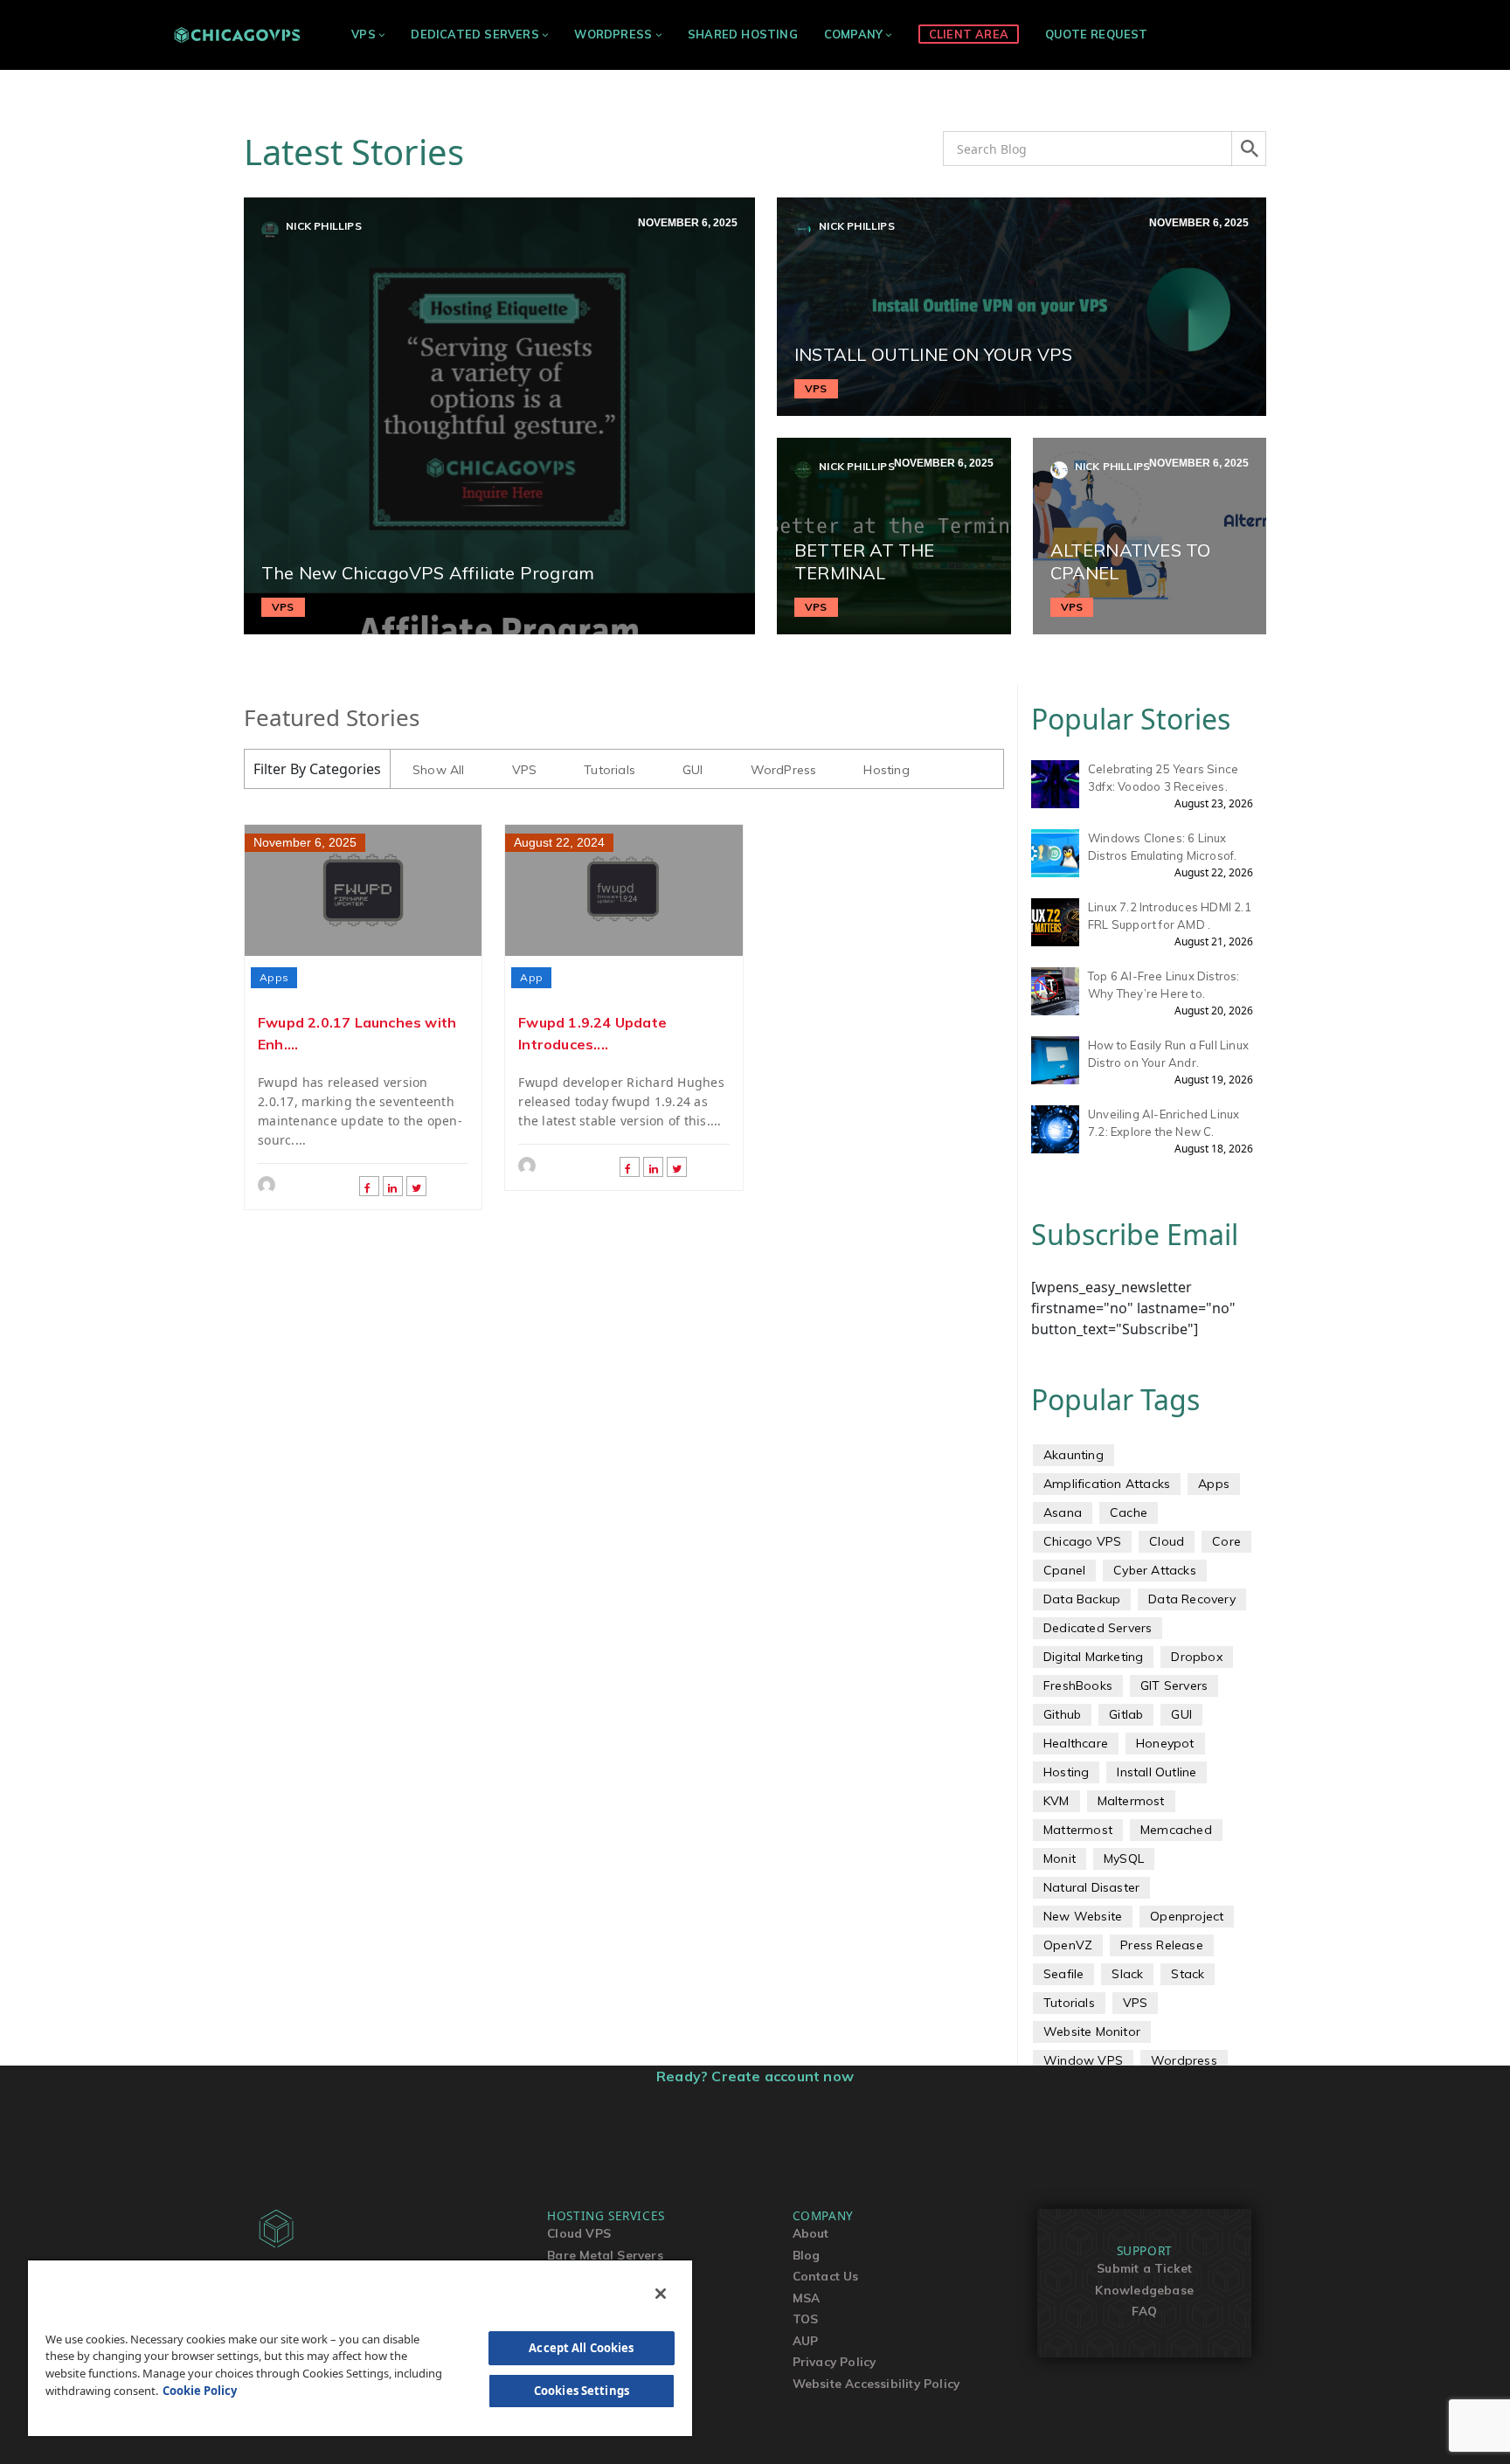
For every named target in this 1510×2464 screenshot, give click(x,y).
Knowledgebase (1144, 2290)
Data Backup (1082, 1599)
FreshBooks (1078, 1685)
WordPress (613, 34)
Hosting (886, 770)
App (531, 977)
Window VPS (1083, 2060)
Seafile (1063, 1974)
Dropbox (1196, 1657)
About (811, 2233)
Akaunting (1074, 1455)
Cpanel (1064, 1570)
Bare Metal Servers (605, 2255)
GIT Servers (1174, 1685)
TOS (806, 2319)
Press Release (1162, 1945)
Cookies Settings (582, 2391)
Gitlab (1126, 1714)
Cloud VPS (579, 2233)
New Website (1083, 1916)
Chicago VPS (1082, 1541)
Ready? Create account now (755, 2076)
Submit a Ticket (1144, 2268)
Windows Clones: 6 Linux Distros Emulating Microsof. (1162, 847)
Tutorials (610, 770)
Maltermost (1131, 1801)
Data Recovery (1192, 1599)
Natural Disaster (1091, 1887)
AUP (806, 2340)
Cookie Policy (200, 2391)
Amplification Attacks (1107, 1484)
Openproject (1187, 1916)
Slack (1127, 1974)
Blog (807, 2255)
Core (1226, 1541)
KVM (1056, 1801)
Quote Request (1097, 34)
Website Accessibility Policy (876, 2383)
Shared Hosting (743, 34)
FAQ (1144, 2311)
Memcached (1176, 1830)
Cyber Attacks (1155, 1570)
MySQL (1124, 1858)
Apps (274, 977)
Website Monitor (1092, 2031)
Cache (1129, 1512)
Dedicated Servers (474, 34)
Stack (1188, 1974)
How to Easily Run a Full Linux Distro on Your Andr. (1168, 1054)
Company (853, 34)
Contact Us (826, 2276)
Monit (1060, 1858)
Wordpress (1184, 2060)
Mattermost (1078, 1830)
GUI (693, 770)
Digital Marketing (1093, 1657)
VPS (364, 34)
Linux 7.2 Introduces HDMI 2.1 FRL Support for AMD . (1170, 916)
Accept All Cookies (581, 2348)
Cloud (1167, 1541)
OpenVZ (1068, 1945)
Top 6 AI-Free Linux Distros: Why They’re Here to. (1164, 985)
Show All (439, 770)
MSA (807, 2298)
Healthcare (1076, 1743)
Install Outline (1157, 1772)
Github (1062, 1714)
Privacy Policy (835, 2361)
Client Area (969, 34)
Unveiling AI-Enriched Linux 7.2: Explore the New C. (1164, 1123)
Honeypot (1165, 1743)
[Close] (661, 2294)
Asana (1063, 1512)
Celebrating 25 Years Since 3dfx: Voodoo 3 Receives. (1163, 778)
